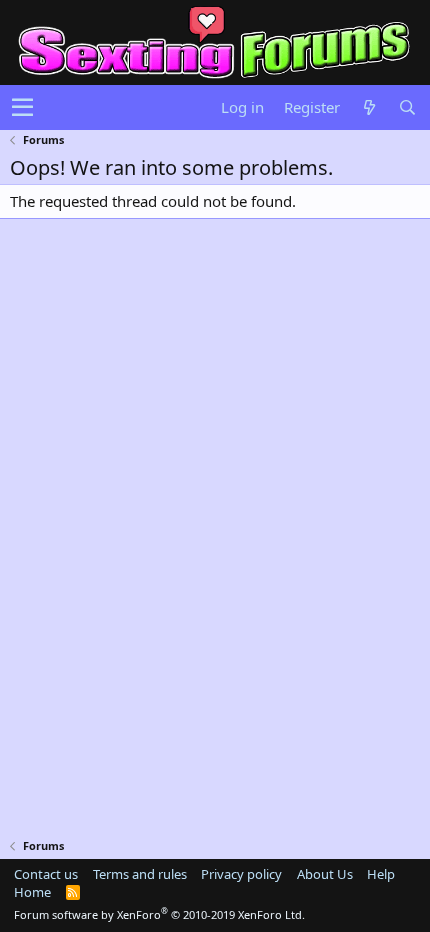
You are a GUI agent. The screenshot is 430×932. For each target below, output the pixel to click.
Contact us (46, 874)
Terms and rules (140, 874)
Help (381, 874)
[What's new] (369, 107)
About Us (325, 874)
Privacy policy (241, 874)
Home (32, 892)
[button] (22, 108)
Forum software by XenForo (159, 914)
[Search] (407, 107)
